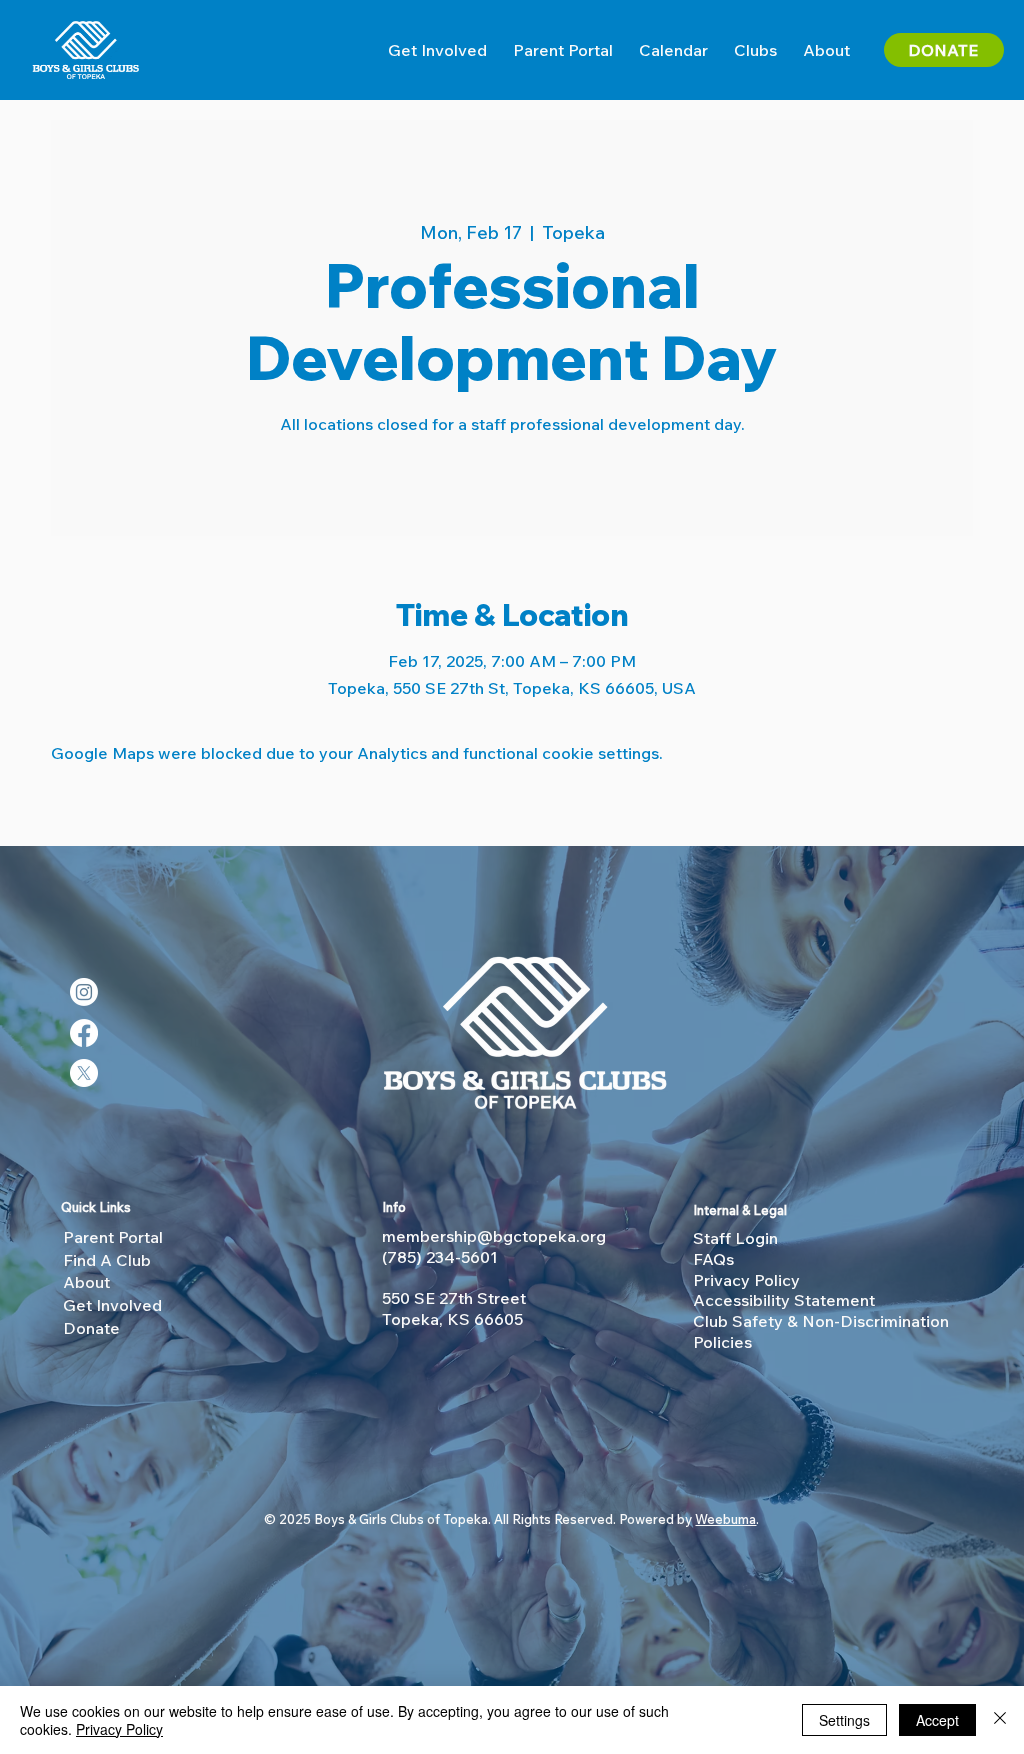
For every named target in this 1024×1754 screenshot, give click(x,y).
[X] (84, 1073)
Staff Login (735, 1238)
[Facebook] (84, 1033)
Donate (91, 1328)
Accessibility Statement (784, 1300)
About (86, 1282)
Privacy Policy (746, 1280)
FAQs (713, 1259)
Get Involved (112, 1305)
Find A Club (107, 1260)
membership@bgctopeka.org (494, 1236)
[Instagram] (84, 992)
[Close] (1000, 1720)
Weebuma (725, 1519)
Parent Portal (113, 1237)
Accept (937, 1720)
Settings (844, 1720)
